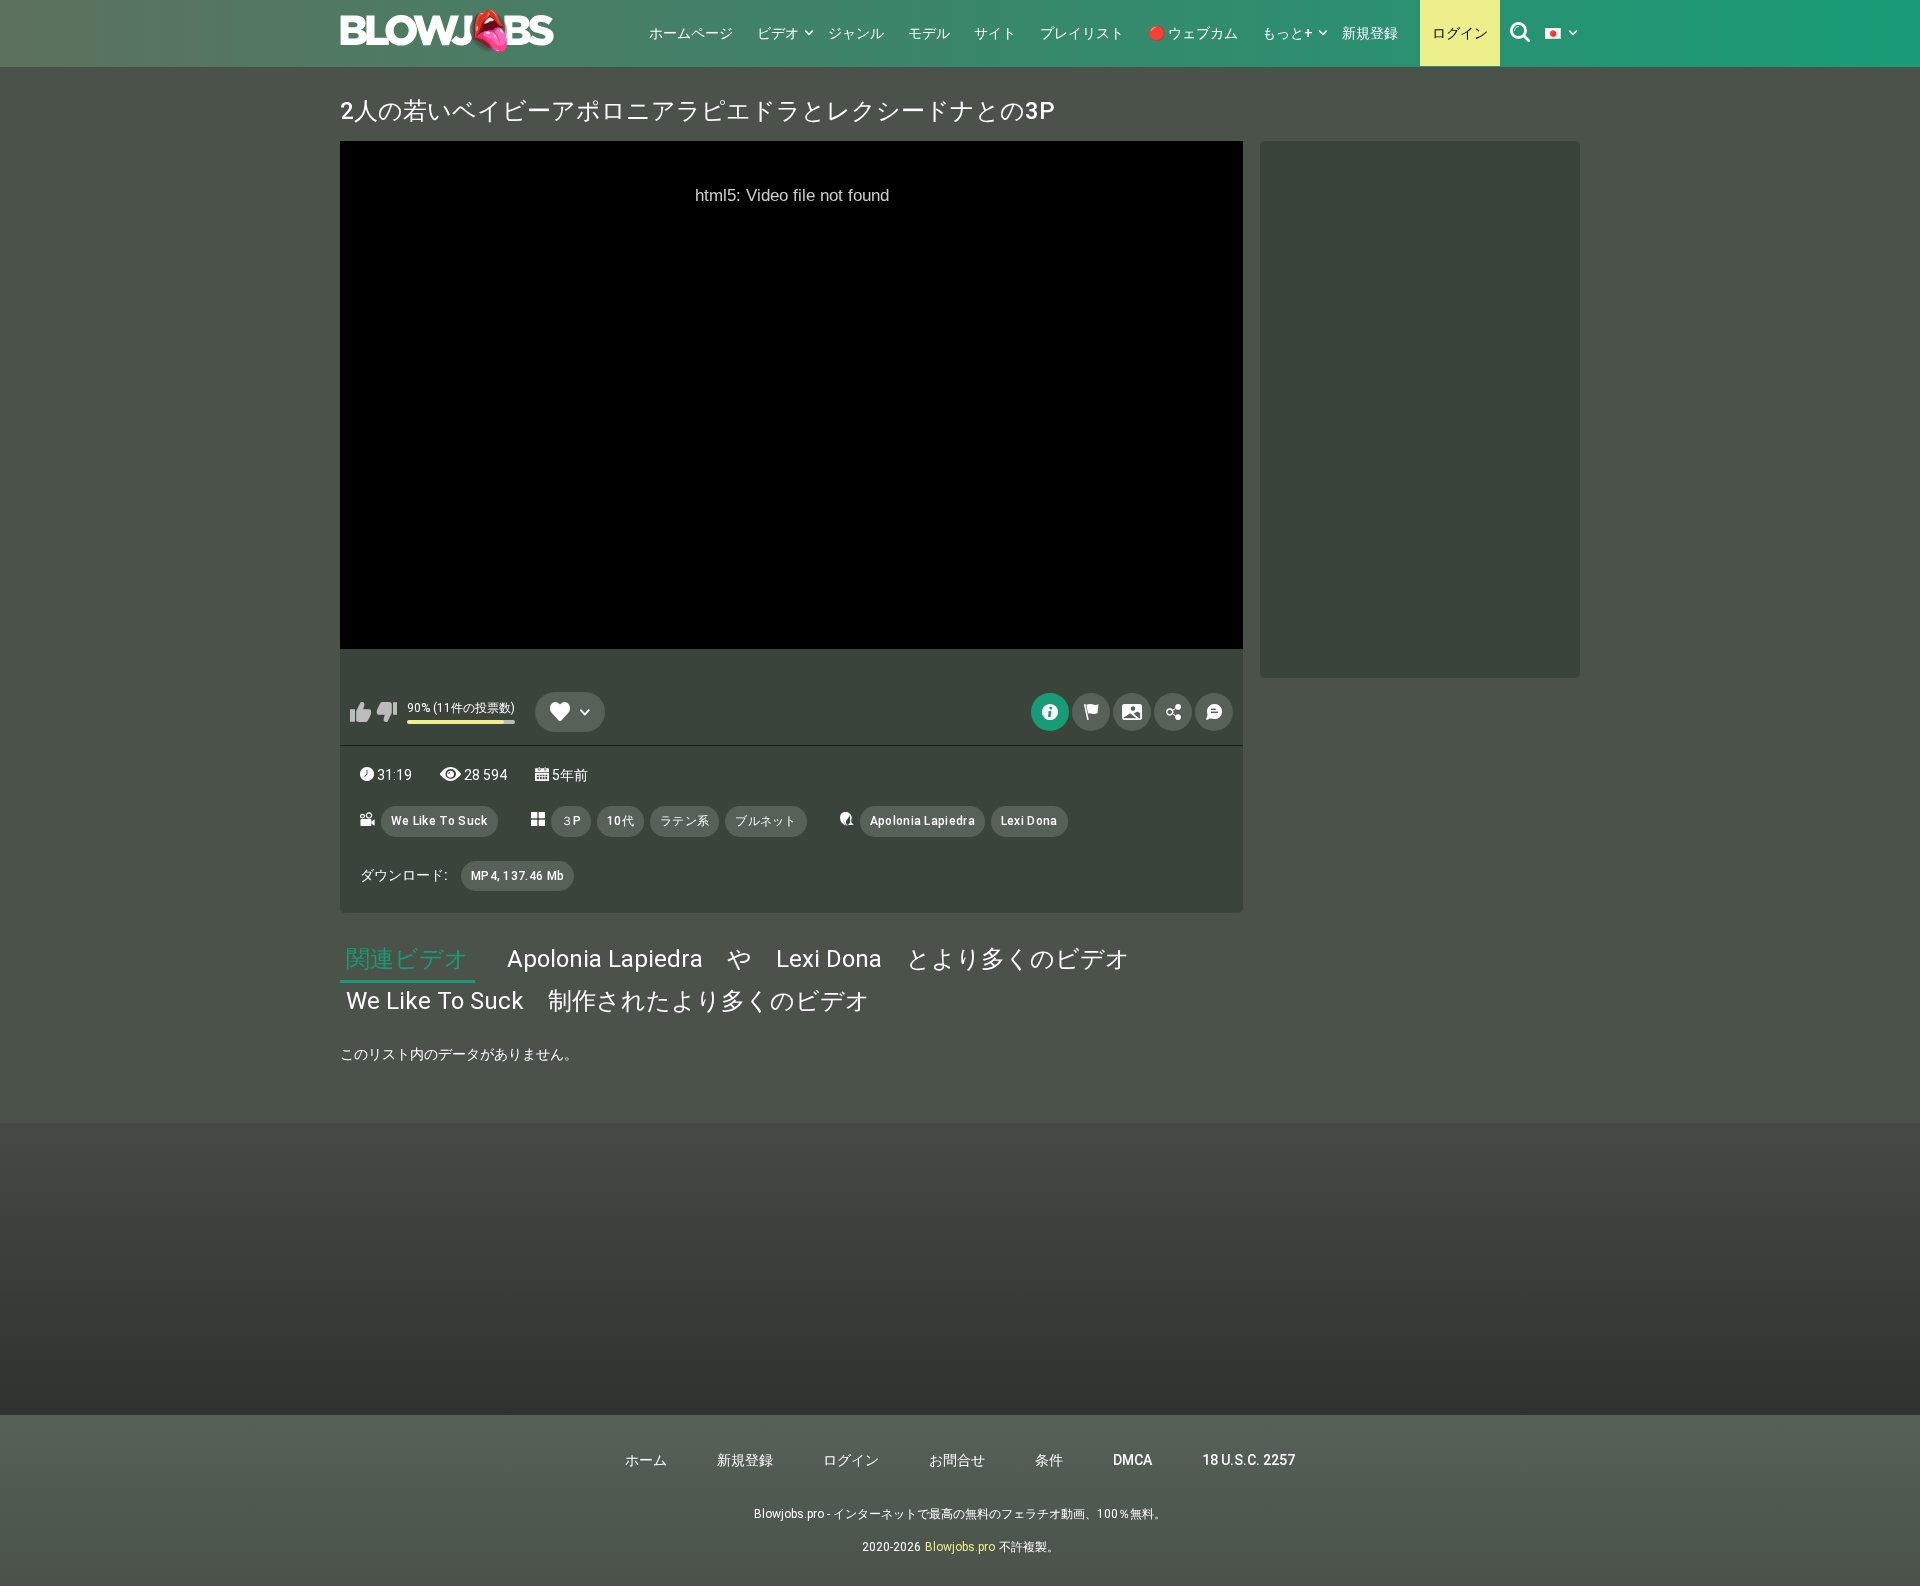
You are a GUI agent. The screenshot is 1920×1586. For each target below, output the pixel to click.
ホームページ (691, 33)
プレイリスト (1082, 33)
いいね (360, 712)
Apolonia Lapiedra (922, 821)
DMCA (1132, 1460)
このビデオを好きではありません (386, 712)
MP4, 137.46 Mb (517, 876)
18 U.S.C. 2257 (1248, 1460)
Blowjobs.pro (960, 1547)
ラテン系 (684, 821)
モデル (929, 33)
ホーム (646, 1460)
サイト (995, 33)
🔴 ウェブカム (1193, 33)
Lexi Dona (1029, 821)
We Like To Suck (439, 821)
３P (571, 821)
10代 (620, 821)
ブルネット (766, 821)
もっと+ (1287, 33)
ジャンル (856, 33)
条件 (1049, 1460)
